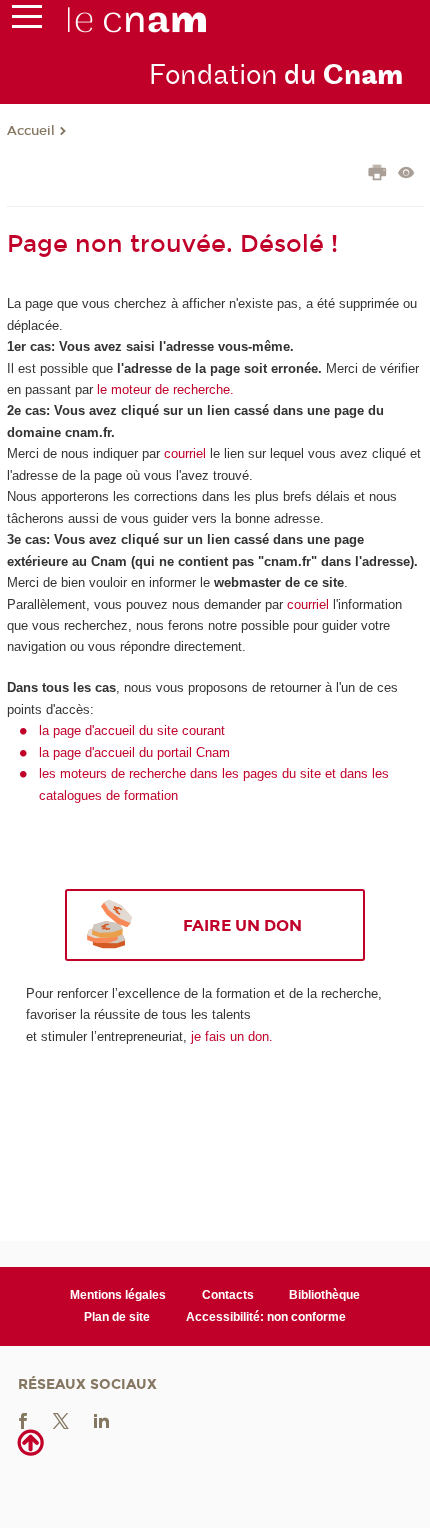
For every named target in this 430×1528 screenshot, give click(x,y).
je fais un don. (232, 1036)
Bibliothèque (324, 1295)
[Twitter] (61, 1419)
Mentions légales (118, 1295)
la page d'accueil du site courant (132, 730)
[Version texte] (406, 174)
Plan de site (117, 1317)
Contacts (228, 1295)
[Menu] (27, 21)
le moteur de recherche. (163, 389)
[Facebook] (23, 1419)
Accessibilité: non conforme (266, 1317)
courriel (185, 453)
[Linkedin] (101, 1419)
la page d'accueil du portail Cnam (134, 752)
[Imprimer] (377, 175)
